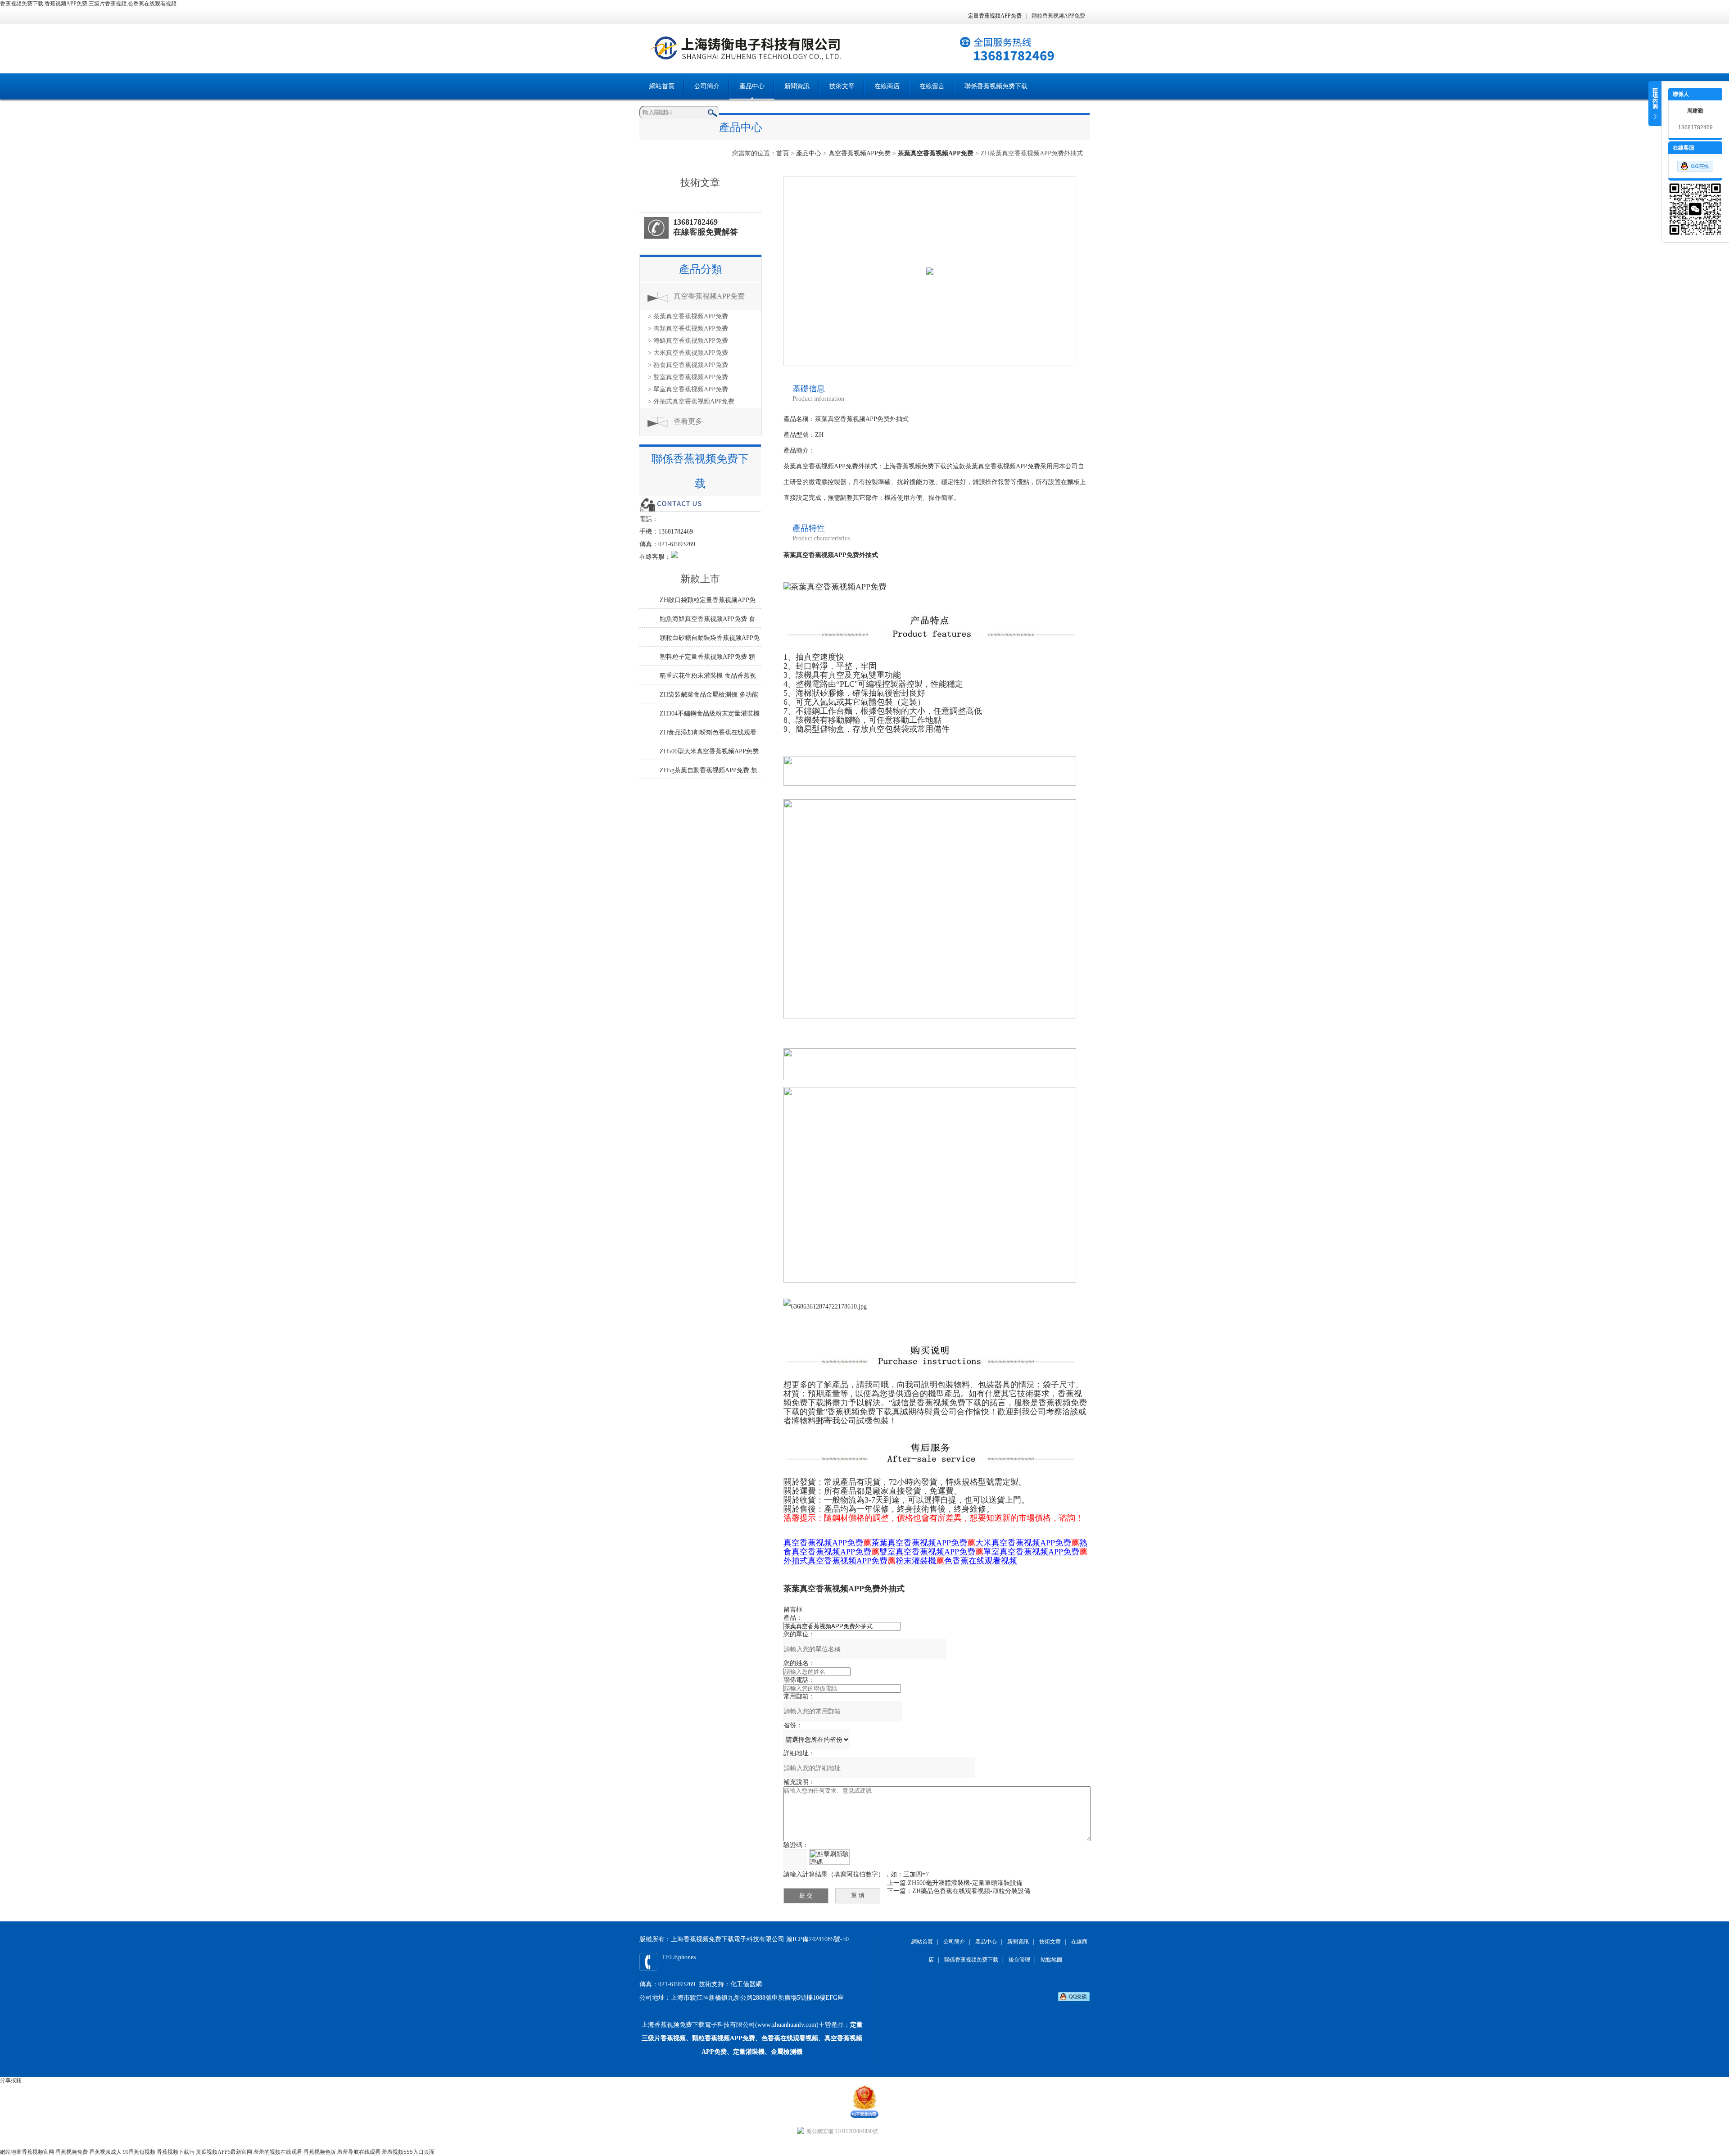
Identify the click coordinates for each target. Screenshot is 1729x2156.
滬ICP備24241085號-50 (817, 1939)
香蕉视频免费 (72, 2152)
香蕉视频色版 (320, 2152)
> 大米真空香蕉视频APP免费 (688, 353)
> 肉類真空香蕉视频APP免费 (688, 328)
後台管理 (1019, 1960)
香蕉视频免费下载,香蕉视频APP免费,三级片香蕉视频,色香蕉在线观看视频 (88, 4)
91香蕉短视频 (139, 2152)
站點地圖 (1051, 1960)
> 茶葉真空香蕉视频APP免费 (688, 316)
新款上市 (700, 579)
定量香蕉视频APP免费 (995, 16)
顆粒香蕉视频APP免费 (1058, 16)
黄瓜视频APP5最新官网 (224, 2152)
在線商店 (887, 86)
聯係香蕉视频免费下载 (996, 86)
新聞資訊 (797, 86)
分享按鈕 (11, 2080)
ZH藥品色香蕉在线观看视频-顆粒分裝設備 (971, 1891)
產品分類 (701, 269)
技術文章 (842, 86)
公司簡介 (707, 86)
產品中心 (752, 86)
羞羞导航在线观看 (359, 2152)
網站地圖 (11, 2152)
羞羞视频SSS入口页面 (408, 2152)
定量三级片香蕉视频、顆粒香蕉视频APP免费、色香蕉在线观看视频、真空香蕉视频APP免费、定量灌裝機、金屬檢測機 (752, 2038)
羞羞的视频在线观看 (278, 2152)
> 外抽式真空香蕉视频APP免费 (691, 401)
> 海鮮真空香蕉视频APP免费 (688, 341)
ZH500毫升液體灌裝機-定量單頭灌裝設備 (965, 1883)
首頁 (783, 153)
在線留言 (932, 86)
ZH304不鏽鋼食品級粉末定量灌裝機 (710, 713)
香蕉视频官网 (38, 2152)
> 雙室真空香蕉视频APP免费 (688, 377)
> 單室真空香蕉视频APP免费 (688, 389)
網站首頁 (662, 86)
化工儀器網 (746, 1984)
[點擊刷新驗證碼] (829, 1857)
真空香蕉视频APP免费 (860, 153)
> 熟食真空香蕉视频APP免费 (688, 365)
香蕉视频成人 (105, 2152)
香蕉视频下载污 (176, 2152)
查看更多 (688, 421)
